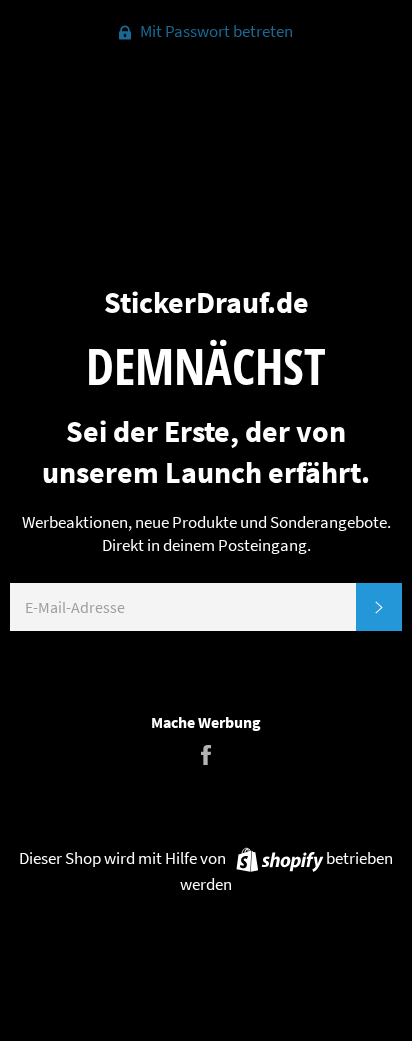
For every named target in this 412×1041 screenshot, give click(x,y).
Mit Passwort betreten (215, 31)
